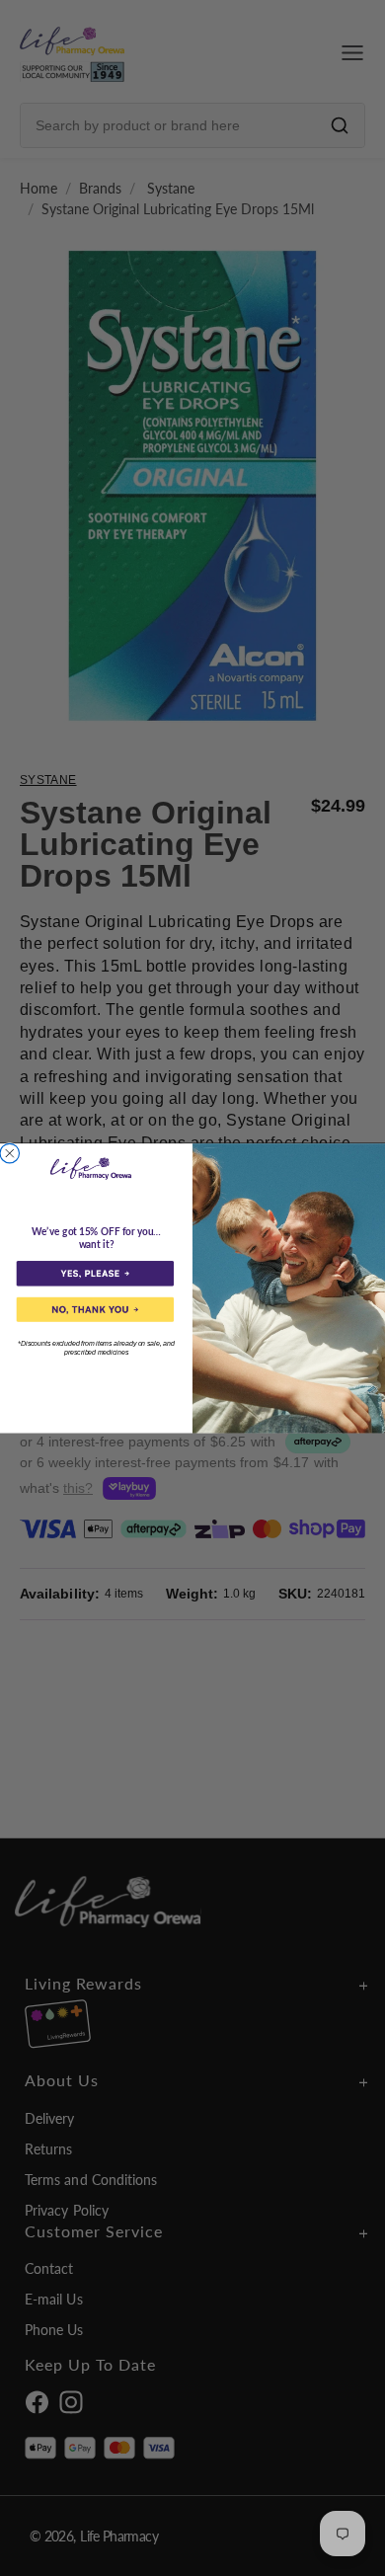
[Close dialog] (10, 1153)
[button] (95, 1273)
